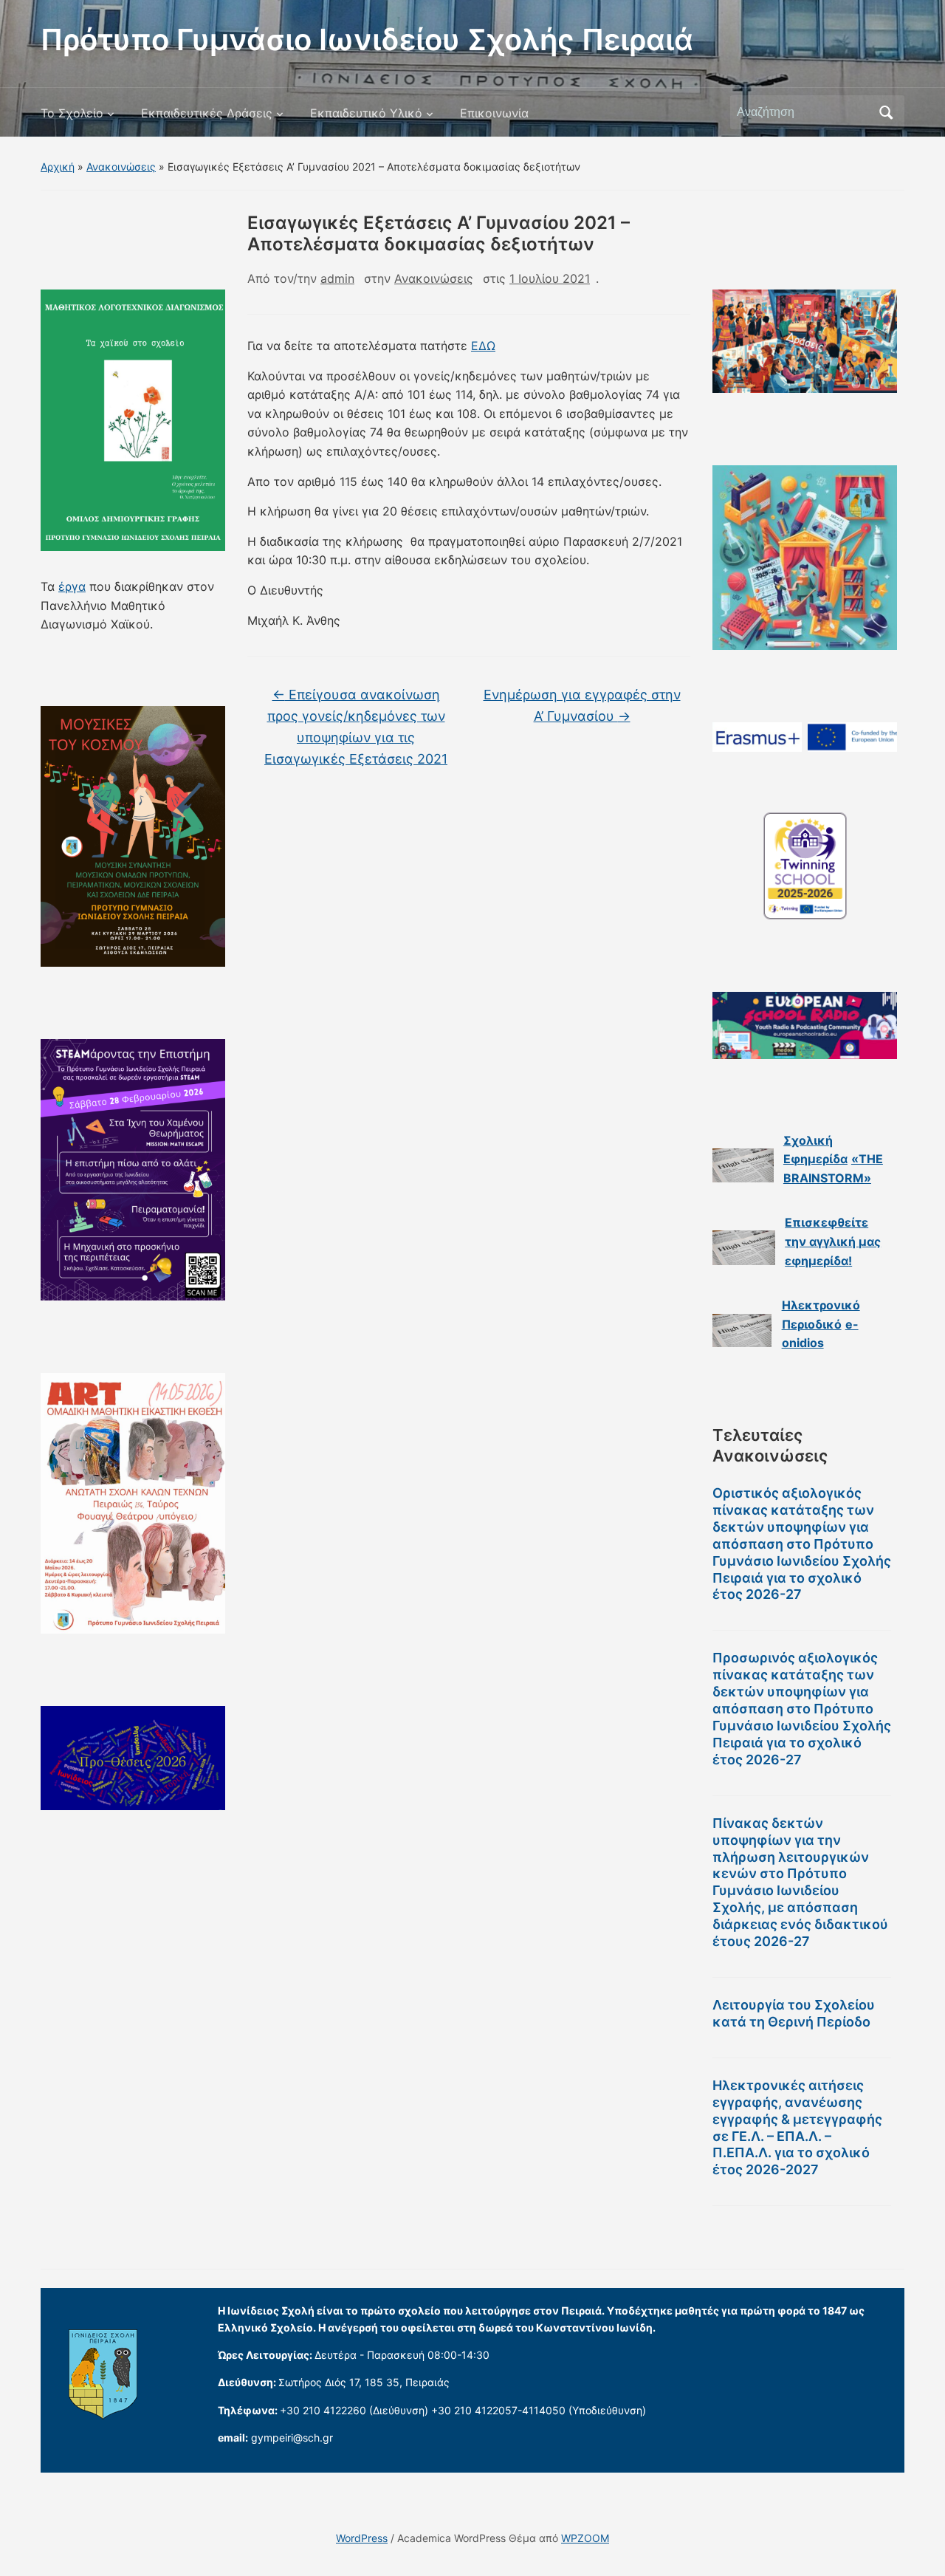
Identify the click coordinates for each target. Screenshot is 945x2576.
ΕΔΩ (483, 346)
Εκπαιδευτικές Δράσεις (207, 113)
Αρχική (58, 167)
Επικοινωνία (494, 113)
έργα (72, 586)
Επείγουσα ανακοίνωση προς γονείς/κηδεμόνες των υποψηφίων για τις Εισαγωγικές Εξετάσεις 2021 (356, 726)
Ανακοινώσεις (121, 167)
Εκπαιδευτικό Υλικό (366, 113)
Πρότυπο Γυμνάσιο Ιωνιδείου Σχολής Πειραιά (367, 40)
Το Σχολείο (72, 113)
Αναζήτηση (886, 112)
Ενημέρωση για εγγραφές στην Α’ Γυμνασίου (582, 705)
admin (337, 278)
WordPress (362, 2538)
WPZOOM (585, 2538)
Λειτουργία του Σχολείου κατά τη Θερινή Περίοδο (794, 2013)
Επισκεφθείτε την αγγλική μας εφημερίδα (833, 1241)
